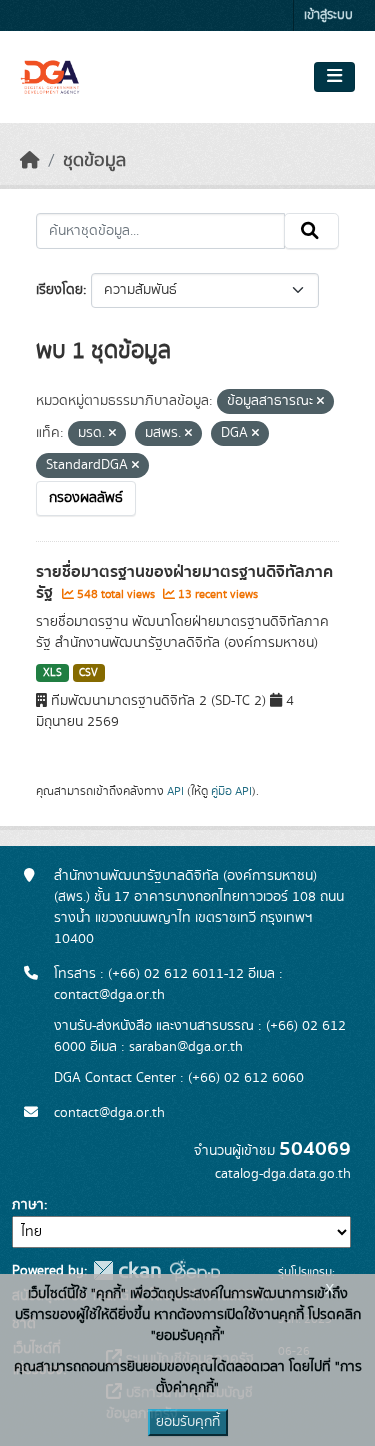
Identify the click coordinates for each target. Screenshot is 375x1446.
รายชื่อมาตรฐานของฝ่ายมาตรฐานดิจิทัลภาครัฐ (184, 582)
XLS (52, 673)
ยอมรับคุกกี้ (188, 1422)
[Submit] (311, 231)
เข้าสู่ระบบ (328, 15)
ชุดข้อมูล (94, 161)
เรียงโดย (59, 290)
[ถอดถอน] (320, 402)
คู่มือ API (231, 791)
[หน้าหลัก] (30, 161)
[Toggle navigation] (334, 77)
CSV (88, 673)
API (175, 791)
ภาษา (28, 1205)
